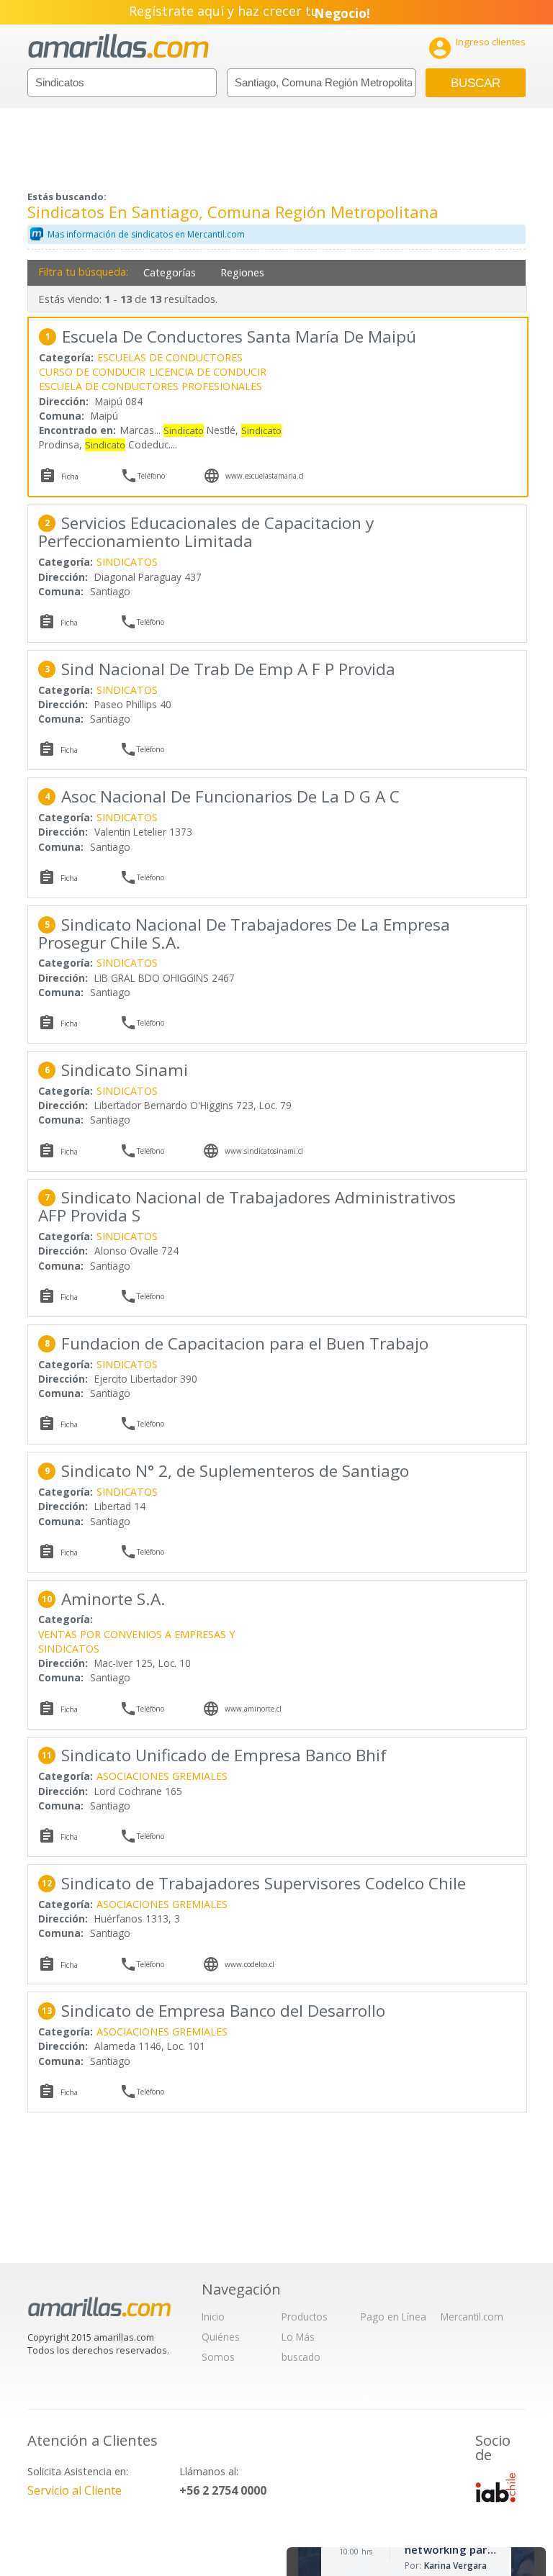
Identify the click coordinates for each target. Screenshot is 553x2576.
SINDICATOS (127, 562)
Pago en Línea (394, 2317)
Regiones (242, 272)
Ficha (70, 476)
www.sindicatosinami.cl (264, 1151)
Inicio (213, 2317)
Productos (305, 2317)
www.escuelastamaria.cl (265, 476)
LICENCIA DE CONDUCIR (208, 372)
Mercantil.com (472, 2317)
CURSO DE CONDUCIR (92, 372)
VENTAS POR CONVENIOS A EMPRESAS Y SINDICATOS (136, 1641)
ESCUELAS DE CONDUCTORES (170, 357)
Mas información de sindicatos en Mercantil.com (146, 234)
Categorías (170, 272)
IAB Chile (495, 2487)
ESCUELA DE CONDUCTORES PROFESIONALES (150, 386)
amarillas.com (118, 46)
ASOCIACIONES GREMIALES (162, 1776)
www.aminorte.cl (253, 1709)
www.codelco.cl (249, 1964)
